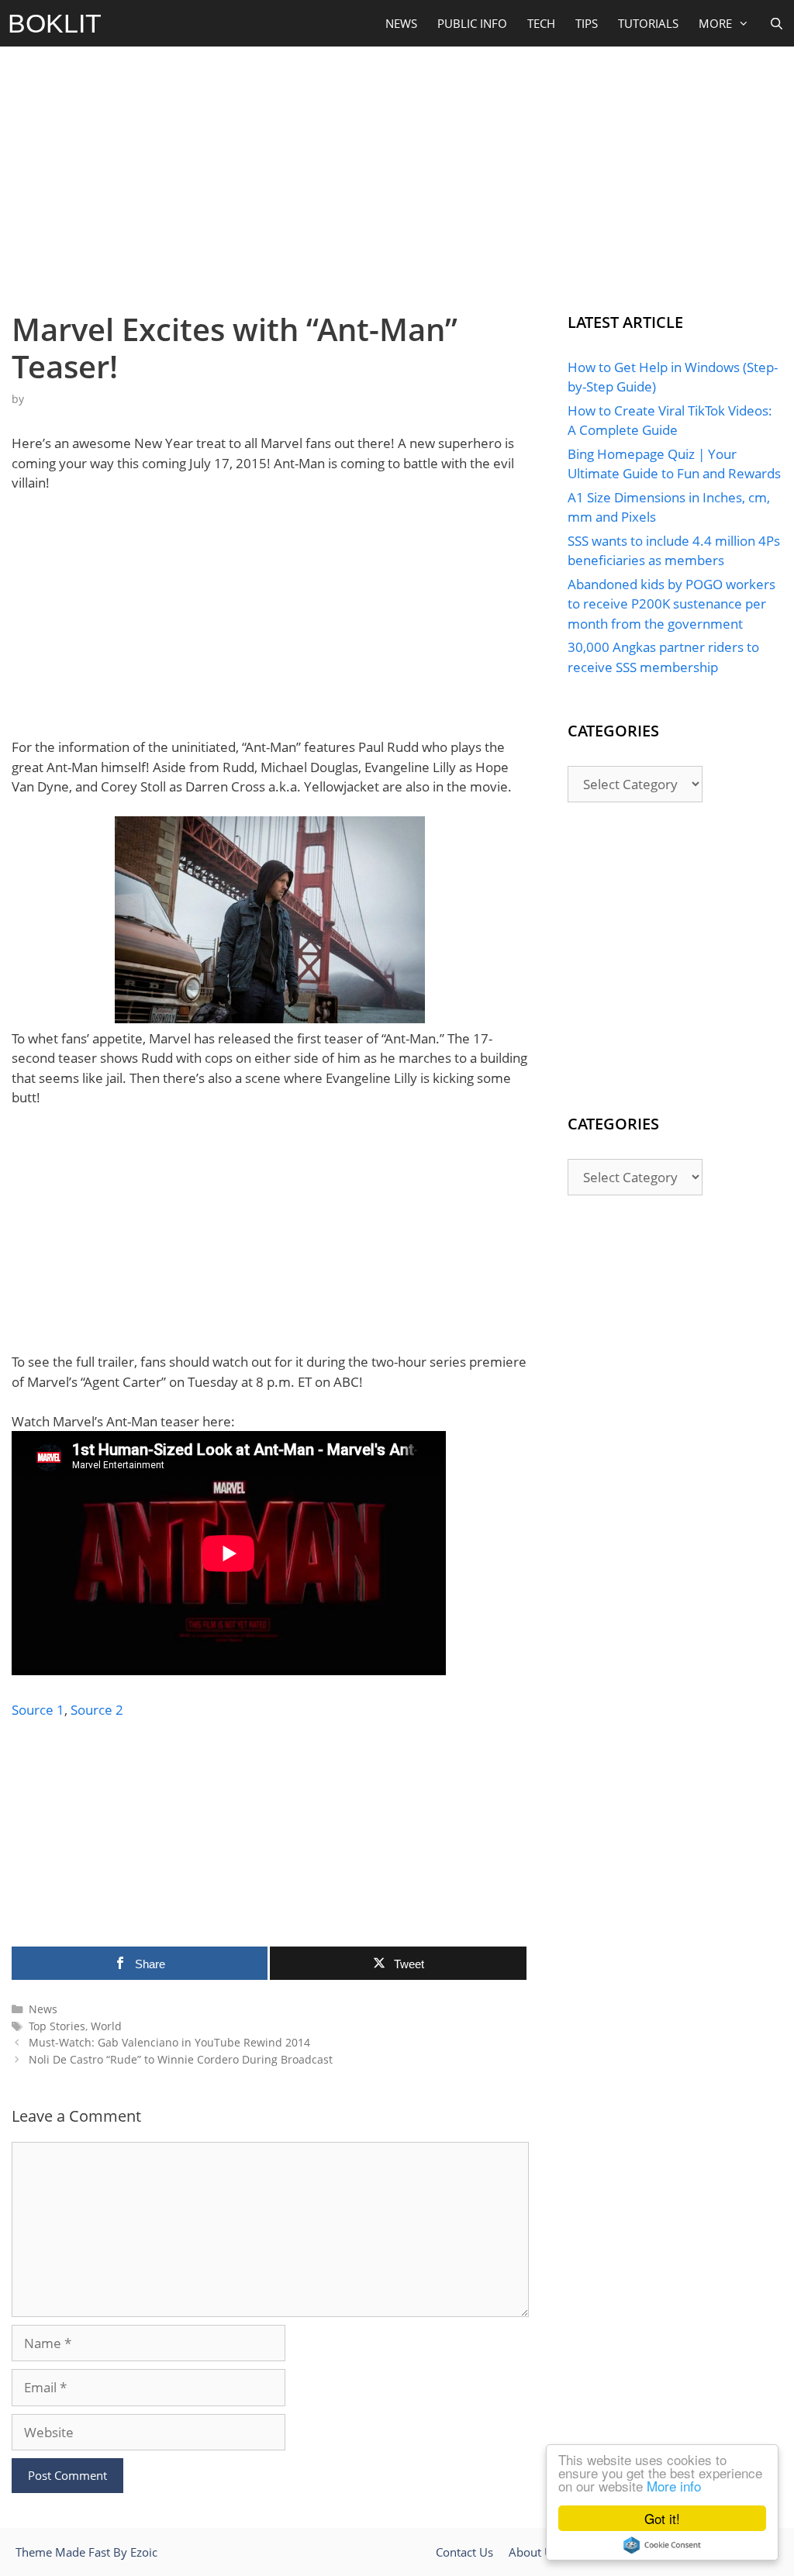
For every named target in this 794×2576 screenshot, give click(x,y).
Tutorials (648, 23)
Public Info (472, 23)
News (401, 23)
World (106, 2026)
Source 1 (38, 1710)
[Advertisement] (397, 175)
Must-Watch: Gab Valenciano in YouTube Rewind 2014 (169, 2042)
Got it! (662, 2518)
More (715, 23)
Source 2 (97, 1710)
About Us (533, 2552)
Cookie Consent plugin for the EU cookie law (662, 2545)
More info (674, 2486)
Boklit (55, 23)
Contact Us (464, 2552)
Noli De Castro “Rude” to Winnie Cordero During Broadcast (181, 2059)
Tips (587, 23)
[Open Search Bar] (777, 23)
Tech (541, 23)
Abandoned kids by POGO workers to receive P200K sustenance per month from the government (671, 604)
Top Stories (57, 2026)
